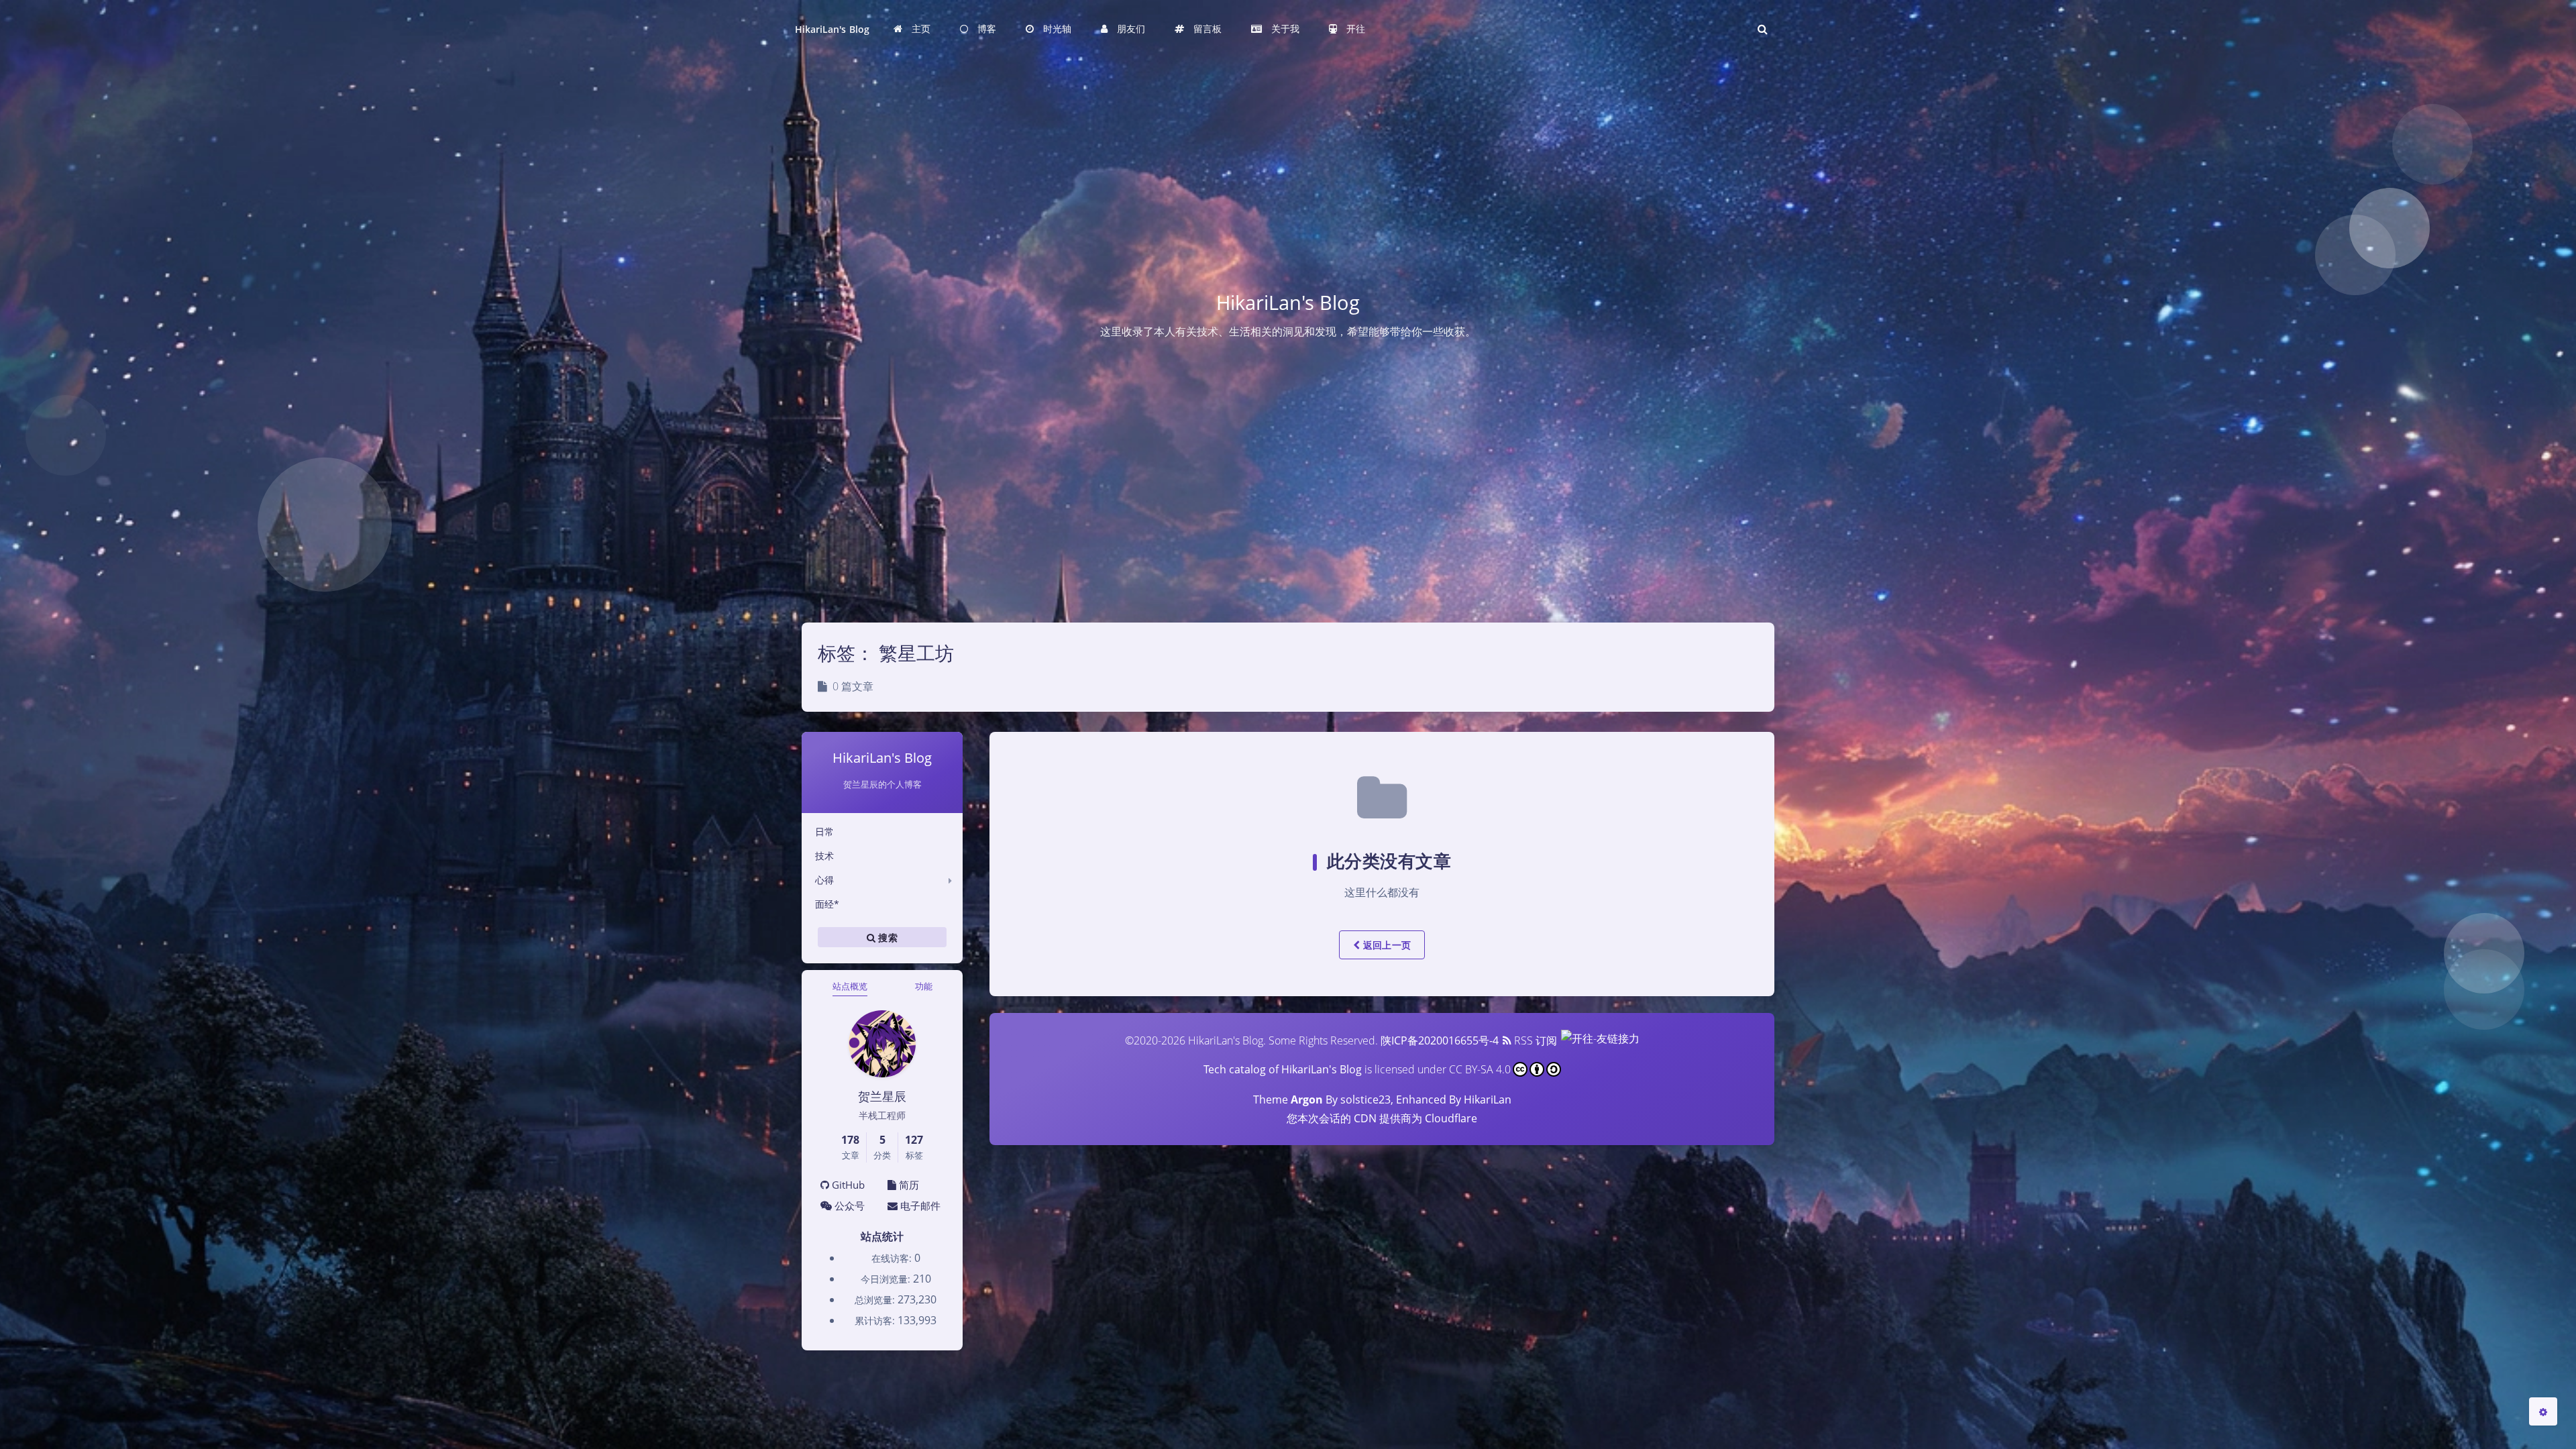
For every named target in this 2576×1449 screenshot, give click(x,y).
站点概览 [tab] (850, 986)
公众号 (848, 1205)
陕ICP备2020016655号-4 (1440, 1040)
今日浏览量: (887, 1279)
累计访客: (876, 1321)
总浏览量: (876, 1300)
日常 (824, 831)
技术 (824, 856)
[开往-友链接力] (1599, 1040)
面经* (827, 904)
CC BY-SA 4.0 (1480, 1069)
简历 (908, 1185)
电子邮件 (919, 1205)
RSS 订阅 (1534, 1040)
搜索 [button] (887, 937)
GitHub (847, 1185)
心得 (824, 880)
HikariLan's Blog (832, 29)
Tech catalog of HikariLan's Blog (1283, 1069)
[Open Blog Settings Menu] (2543, 1411)
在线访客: (893, 1258)
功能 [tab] (924, 986)
